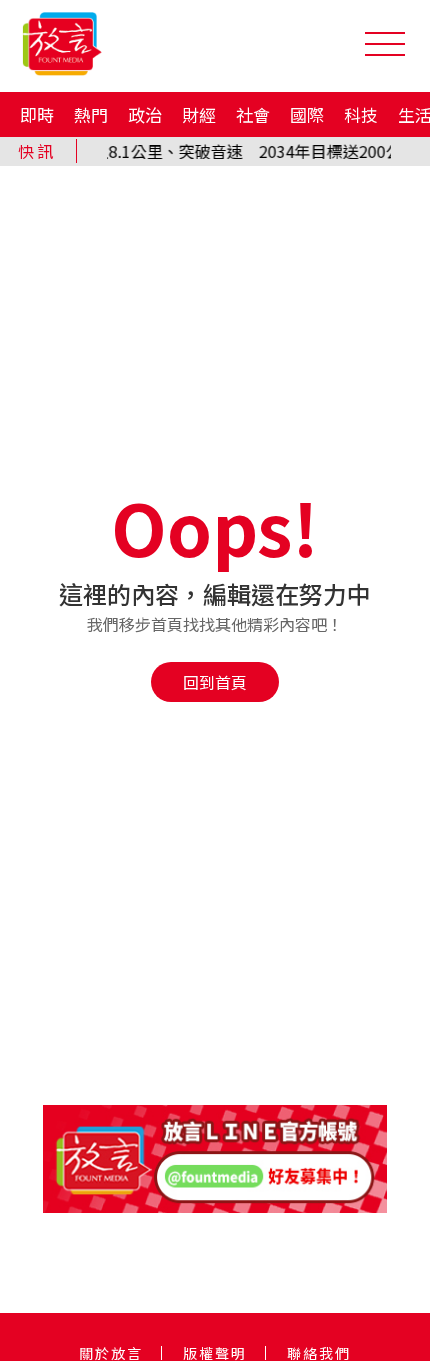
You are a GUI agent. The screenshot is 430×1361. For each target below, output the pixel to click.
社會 (253, 114)
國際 (307, 114)
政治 (145, 114)
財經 (199, 114)
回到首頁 (215, 682)
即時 (37, 114)
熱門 (91, 114)
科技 (361, 114)
